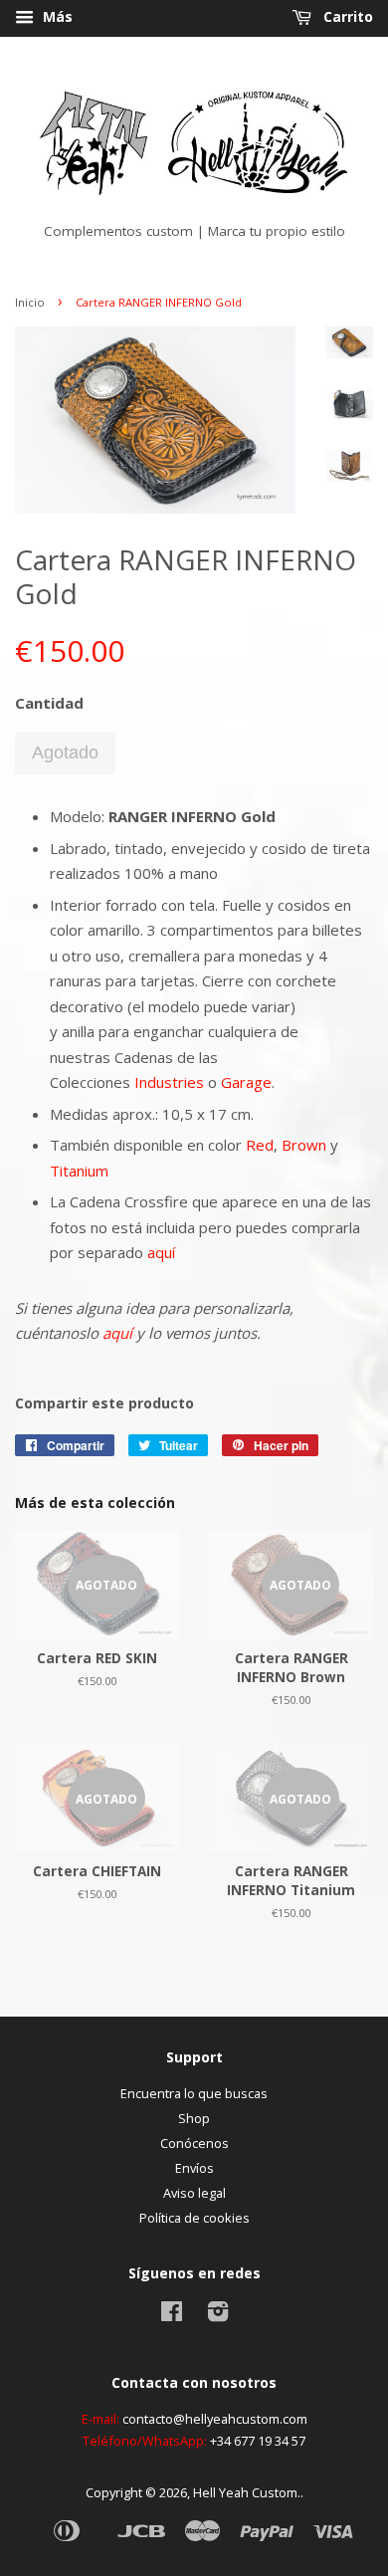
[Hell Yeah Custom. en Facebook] (172, 2315)
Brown (304, 1145)
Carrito (346, 16)
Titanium (79, 1171)
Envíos (194, 2168)
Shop (194, 2118)
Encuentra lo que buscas (194, 2093)
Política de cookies (194, 2218)
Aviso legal (194, 2193)
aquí (161, 1252)
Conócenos (194, 2143)
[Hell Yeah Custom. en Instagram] (218, 2315)
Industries (169, 1082)
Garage (246, 1082)
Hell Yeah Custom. (247, 2492)
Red (260, 1145)
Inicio (30, 302)
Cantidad (49, 703)
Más (56, 16)
